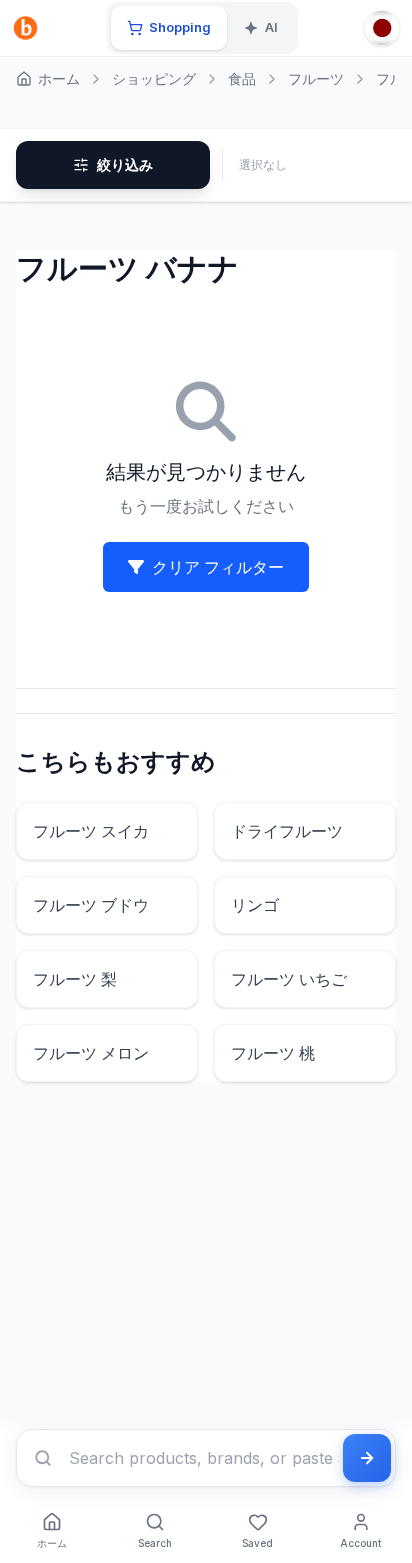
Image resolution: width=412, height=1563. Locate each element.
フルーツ (316, 78)
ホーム (59, 78)
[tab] (169, 28)
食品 (242, 78)
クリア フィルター (218, 567)
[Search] (43, 1458)
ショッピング (154, 78)
